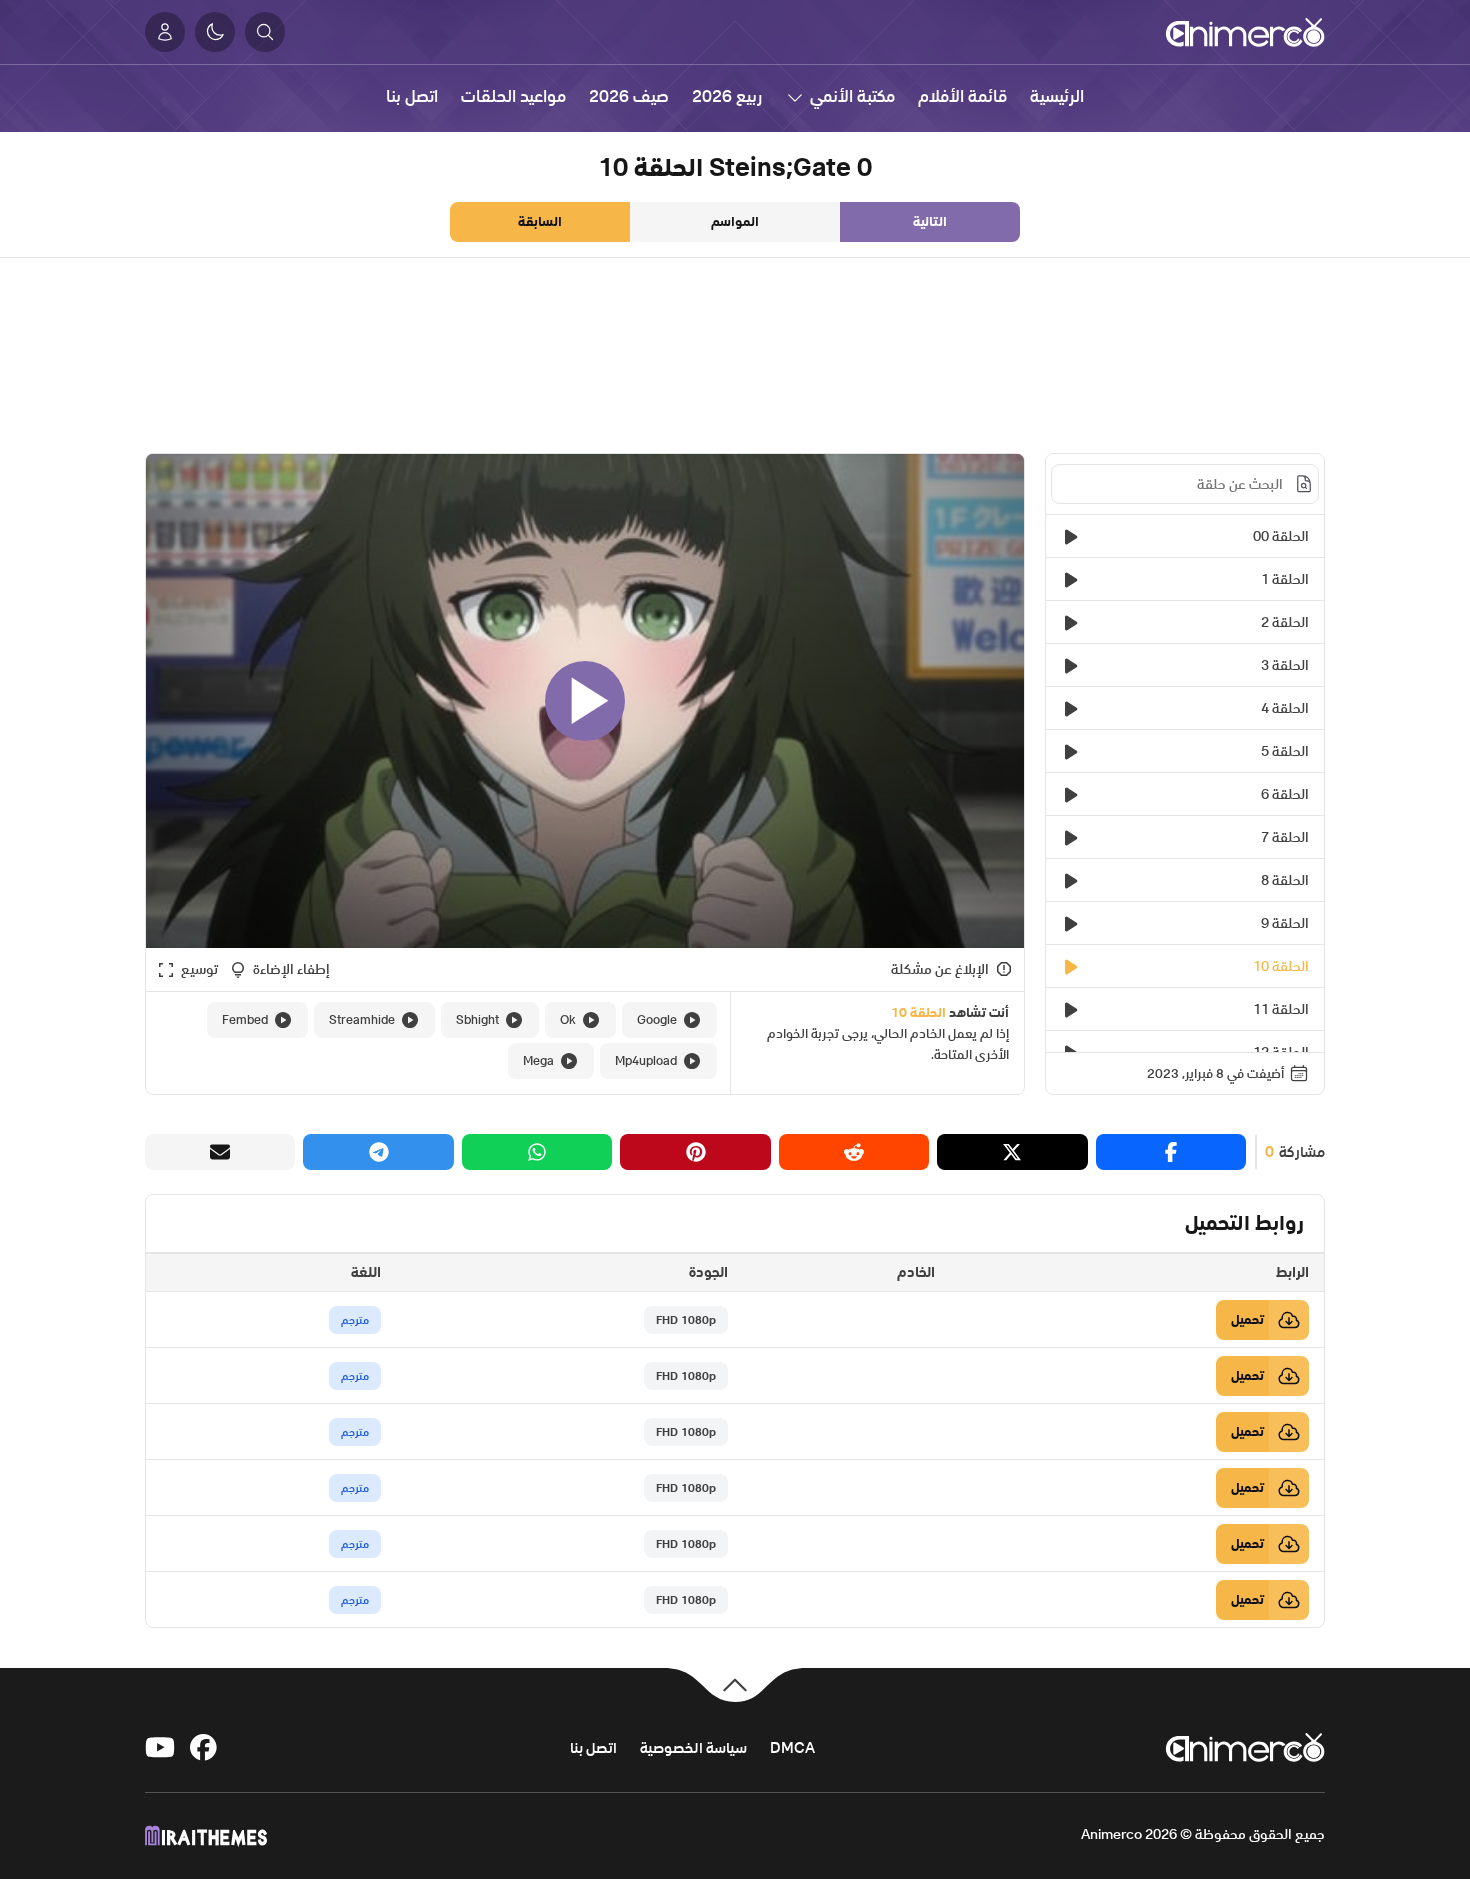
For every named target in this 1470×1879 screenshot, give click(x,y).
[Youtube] (160, 1747)
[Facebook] (205, 1747)
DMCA (792, 1747)
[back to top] (735, 1683)
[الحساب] (165, 32)
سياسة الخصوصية (693, 1747)
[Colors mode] (215, 32)
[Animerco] (1245, 32)
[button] (265, 32)
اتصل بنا (593, 1747)
